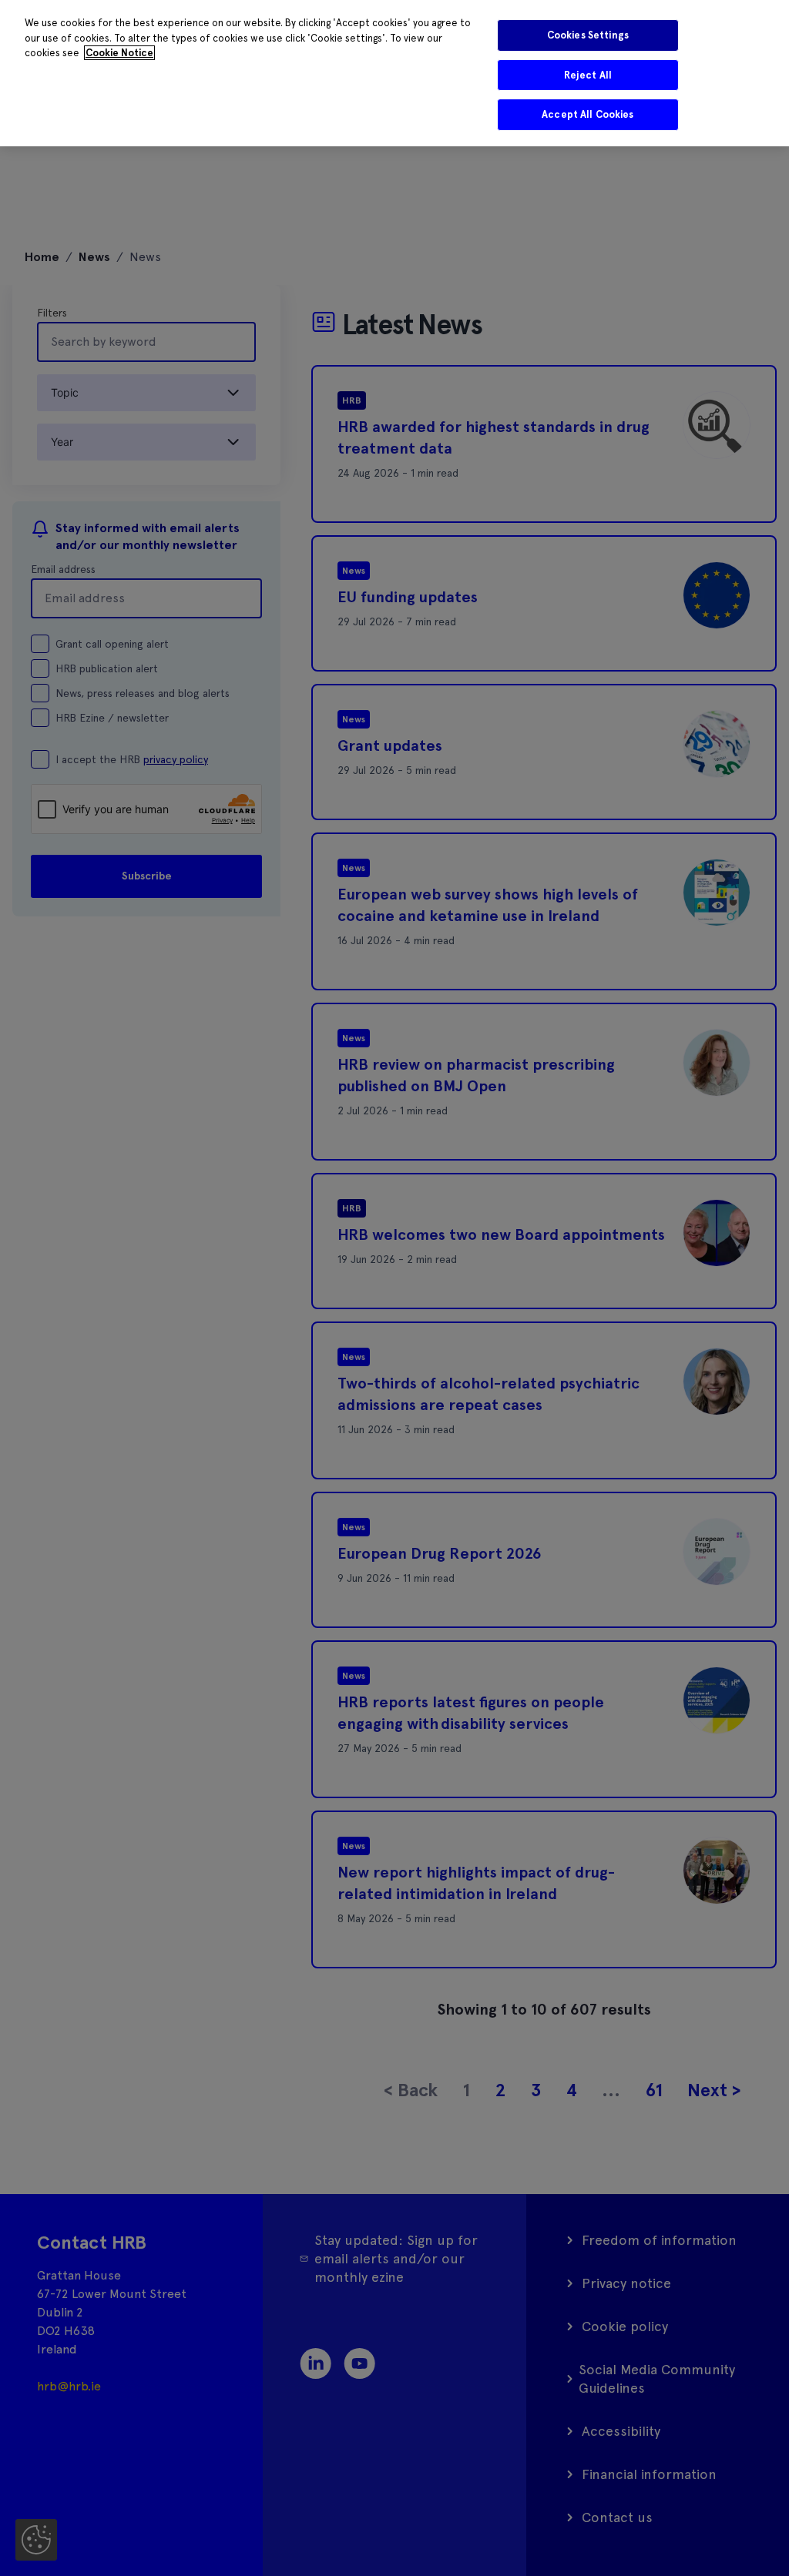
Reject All (588, 75)
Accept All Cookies (588, 114)
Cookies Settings (588, 35)
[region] (394, 73)
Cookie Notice (119, 53)
